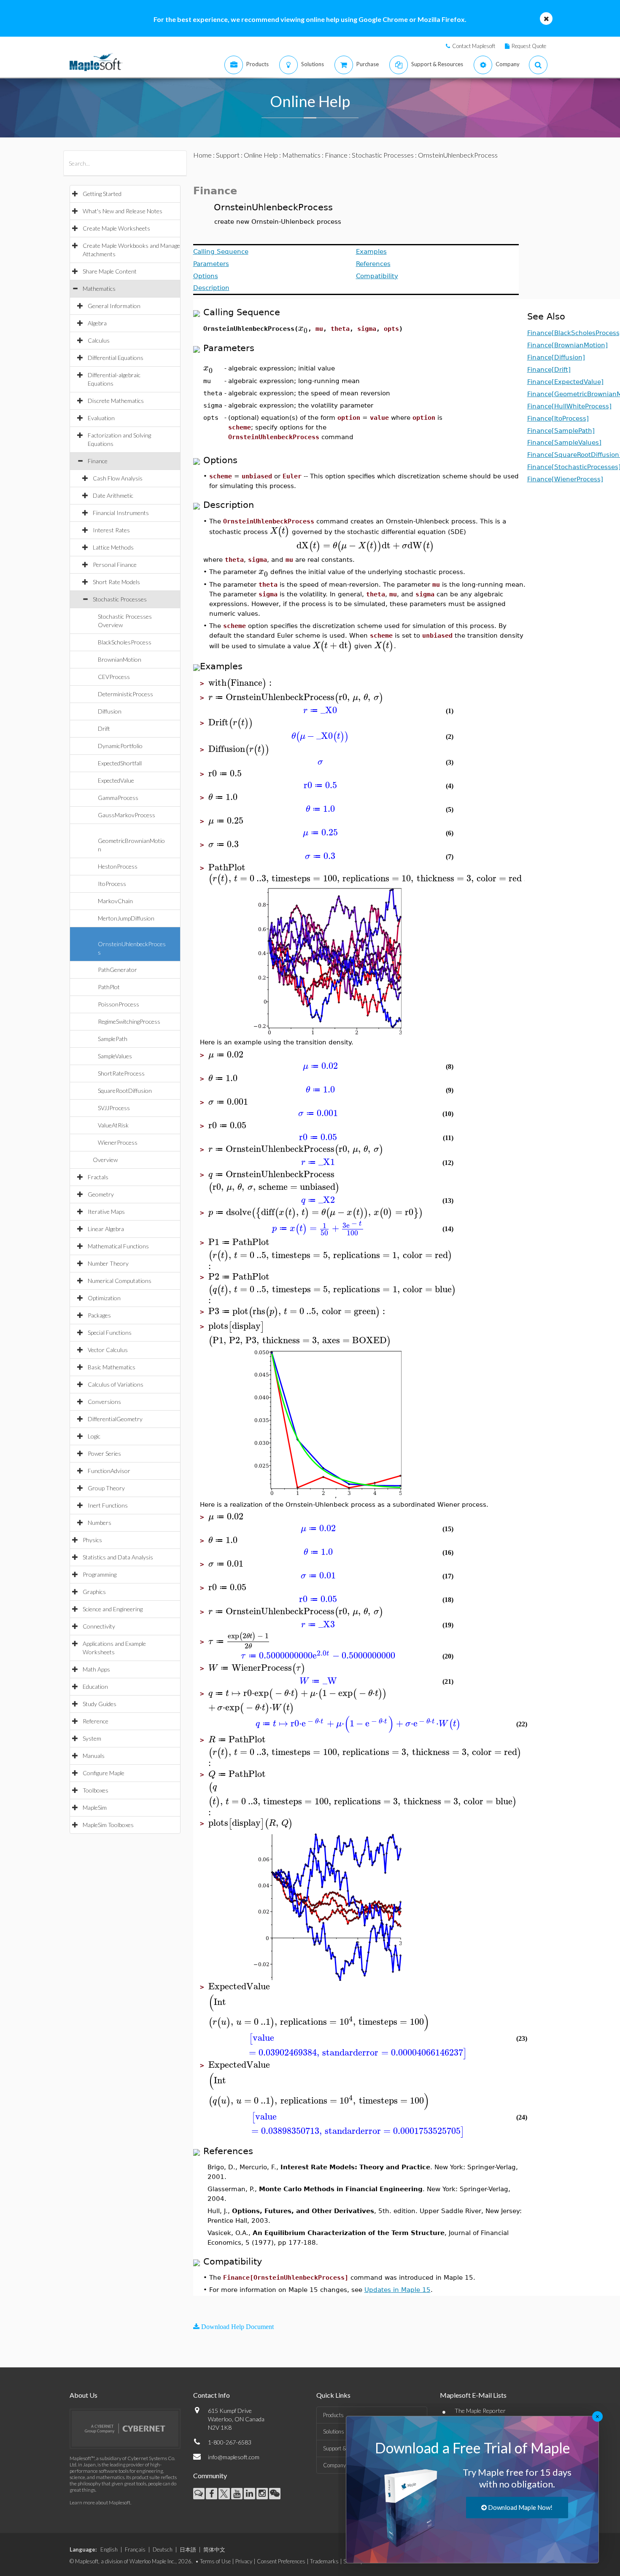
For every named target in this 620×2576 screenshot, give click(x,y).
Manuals (94, 1756)
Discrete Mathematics (116, 401)
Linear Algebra (106, 1229)
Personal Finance (115, 565)
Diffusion (110, 711)
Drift (104, 729)
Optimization (104, 1298)
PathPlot (109, 987)
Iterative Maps (106, 1212)
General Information (114, 306)
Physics (92, 1540)
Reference (96, 1721)
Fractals (98, 1177)
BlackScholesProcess (125, 642)
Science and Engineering (113, 1609)
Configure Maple (104, 1773)
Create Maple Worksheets (116, 228)
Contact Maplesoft (474, 46)
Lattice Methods (113, 547)
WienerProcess (118, 1142)
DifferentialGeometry (115, 1419)
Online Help (261, 155)
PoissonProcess (119, 1004)
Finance (98, 461)
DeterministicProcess (125, 694)
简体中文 (214, 2549)
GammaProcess (118, 798)
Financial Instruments (121, 513)
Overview (105, 1160)
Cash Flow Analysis (118, 478)
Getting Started (102, 194)
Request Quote (529, 46)
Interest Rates (111, 530)
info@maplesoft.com (234, 2457)
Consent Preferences (281, 2561)
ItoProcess (112, 884)
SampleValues (115, 1056)
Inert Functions (108, 1505)
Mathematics (99, 288)
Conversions (104, 1402)
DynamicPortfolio (120, 746)
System (92, 1738)
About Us (84, 2395)
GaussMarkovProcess (127, 815)
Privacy (244, 2561)
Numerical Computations (120, 1281)
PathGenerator (117, 970)
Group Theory (106, 1488)
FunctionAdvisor (109, 1471)
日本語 (188, 2549)
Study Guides (100, 1704)
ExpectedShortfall (120, 763)
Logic (94, 1436)
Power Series (104, 1453)
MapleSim (95, 1807)
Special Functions (110, 1332)
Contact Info (212, 2395)
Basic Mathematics (112, 1367)
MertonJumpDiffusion (126, 918)
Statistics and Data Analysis (118, 1557)
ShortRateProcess (121, 1073)
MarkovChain (115, 901)
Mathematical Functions (118, 1246)
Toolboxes (96, 1790)
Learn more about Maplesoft (100, 2502)
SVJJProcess (114, 1108)
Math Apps (96, 1669)
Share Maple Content (110, 271)
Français (135, 2549)
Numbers (100, 1523)
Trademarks (324, 2561)
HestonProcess (118, 866)
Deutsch (163, 2549)
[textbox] (303, 328)
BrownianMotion (120, 659)
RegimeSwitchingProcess (129, 1021)
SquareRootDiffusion (125, 1091)
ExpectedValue (116, 780)
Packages (99, 1315)
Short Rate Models (116, 582)
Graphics (94, 1592)
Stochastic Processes (120, 599)
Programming (100, 1574)
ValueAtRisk (113, 1125)
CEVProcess (114, 677)
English (109, 2549)
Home (202, 155)
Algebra (97, 323)
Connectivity (99, 1626)
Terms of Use (215, 2561)
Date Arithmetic (113, 495)
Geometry (101, 1194)
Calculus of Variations (116, 1384)
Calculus (99, 340)
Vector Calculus (108, 1350)
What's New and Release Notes (123, 211)
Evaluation (101, 418)
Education (95, 1686)
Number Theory (108, 1263)
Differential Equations (116, 358)
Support (228, 155)
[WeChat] (275, 2494)
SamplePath (113, 1039)
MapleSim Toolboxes (108, 1825)
